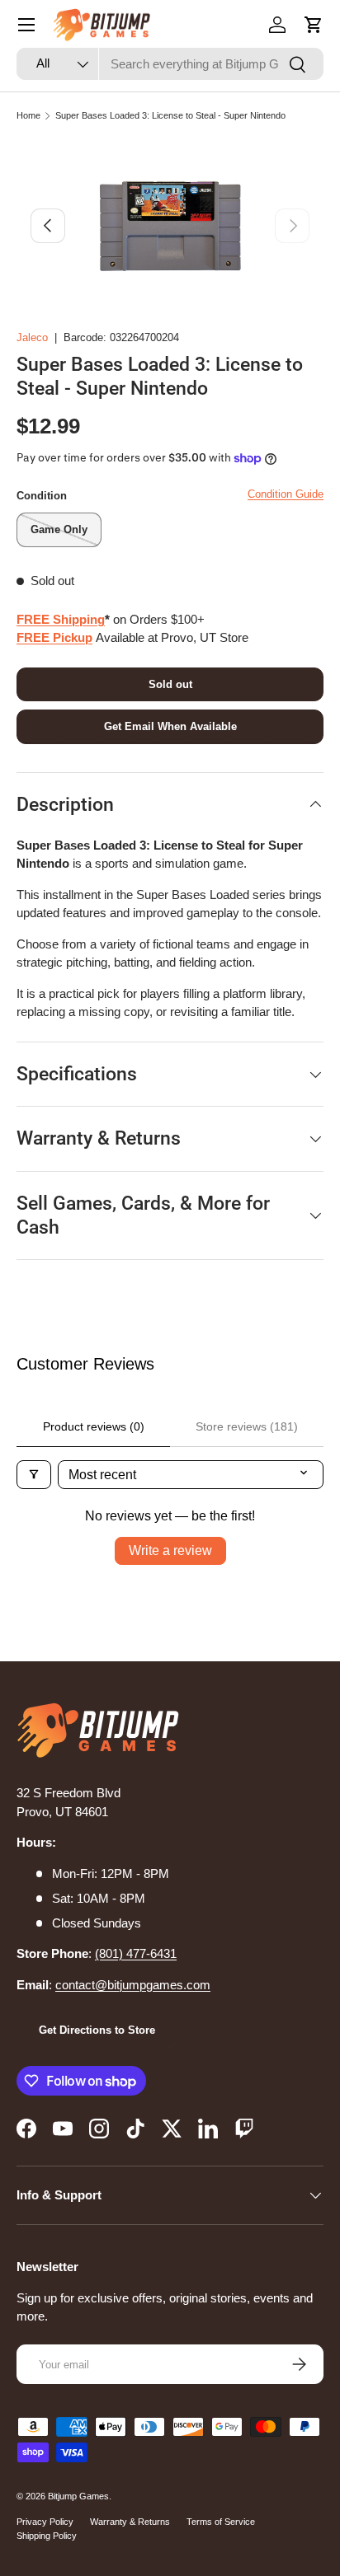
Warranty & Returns (130, 2522)
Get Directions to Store (97, 2030)
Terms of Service (221, 2522)
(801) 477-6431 (136, 1953)
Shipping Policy (47, 2536)
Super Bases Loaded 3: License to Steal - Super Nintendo (170, 115)
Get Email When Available (170, 726)
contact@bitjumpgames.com (133, 1985)
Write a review (170, 1550)
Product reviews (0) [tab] (94, 1426)
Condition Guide (286, 494)
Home (28, 115)
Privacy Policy (45, 2522)
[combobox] (170, 64)
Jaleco (32, 337)
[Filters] (34, 1475)
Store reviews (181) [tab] (247, 1426)
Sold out (170, 684)
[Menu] (26, 25)
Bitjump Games (78, 2496)
